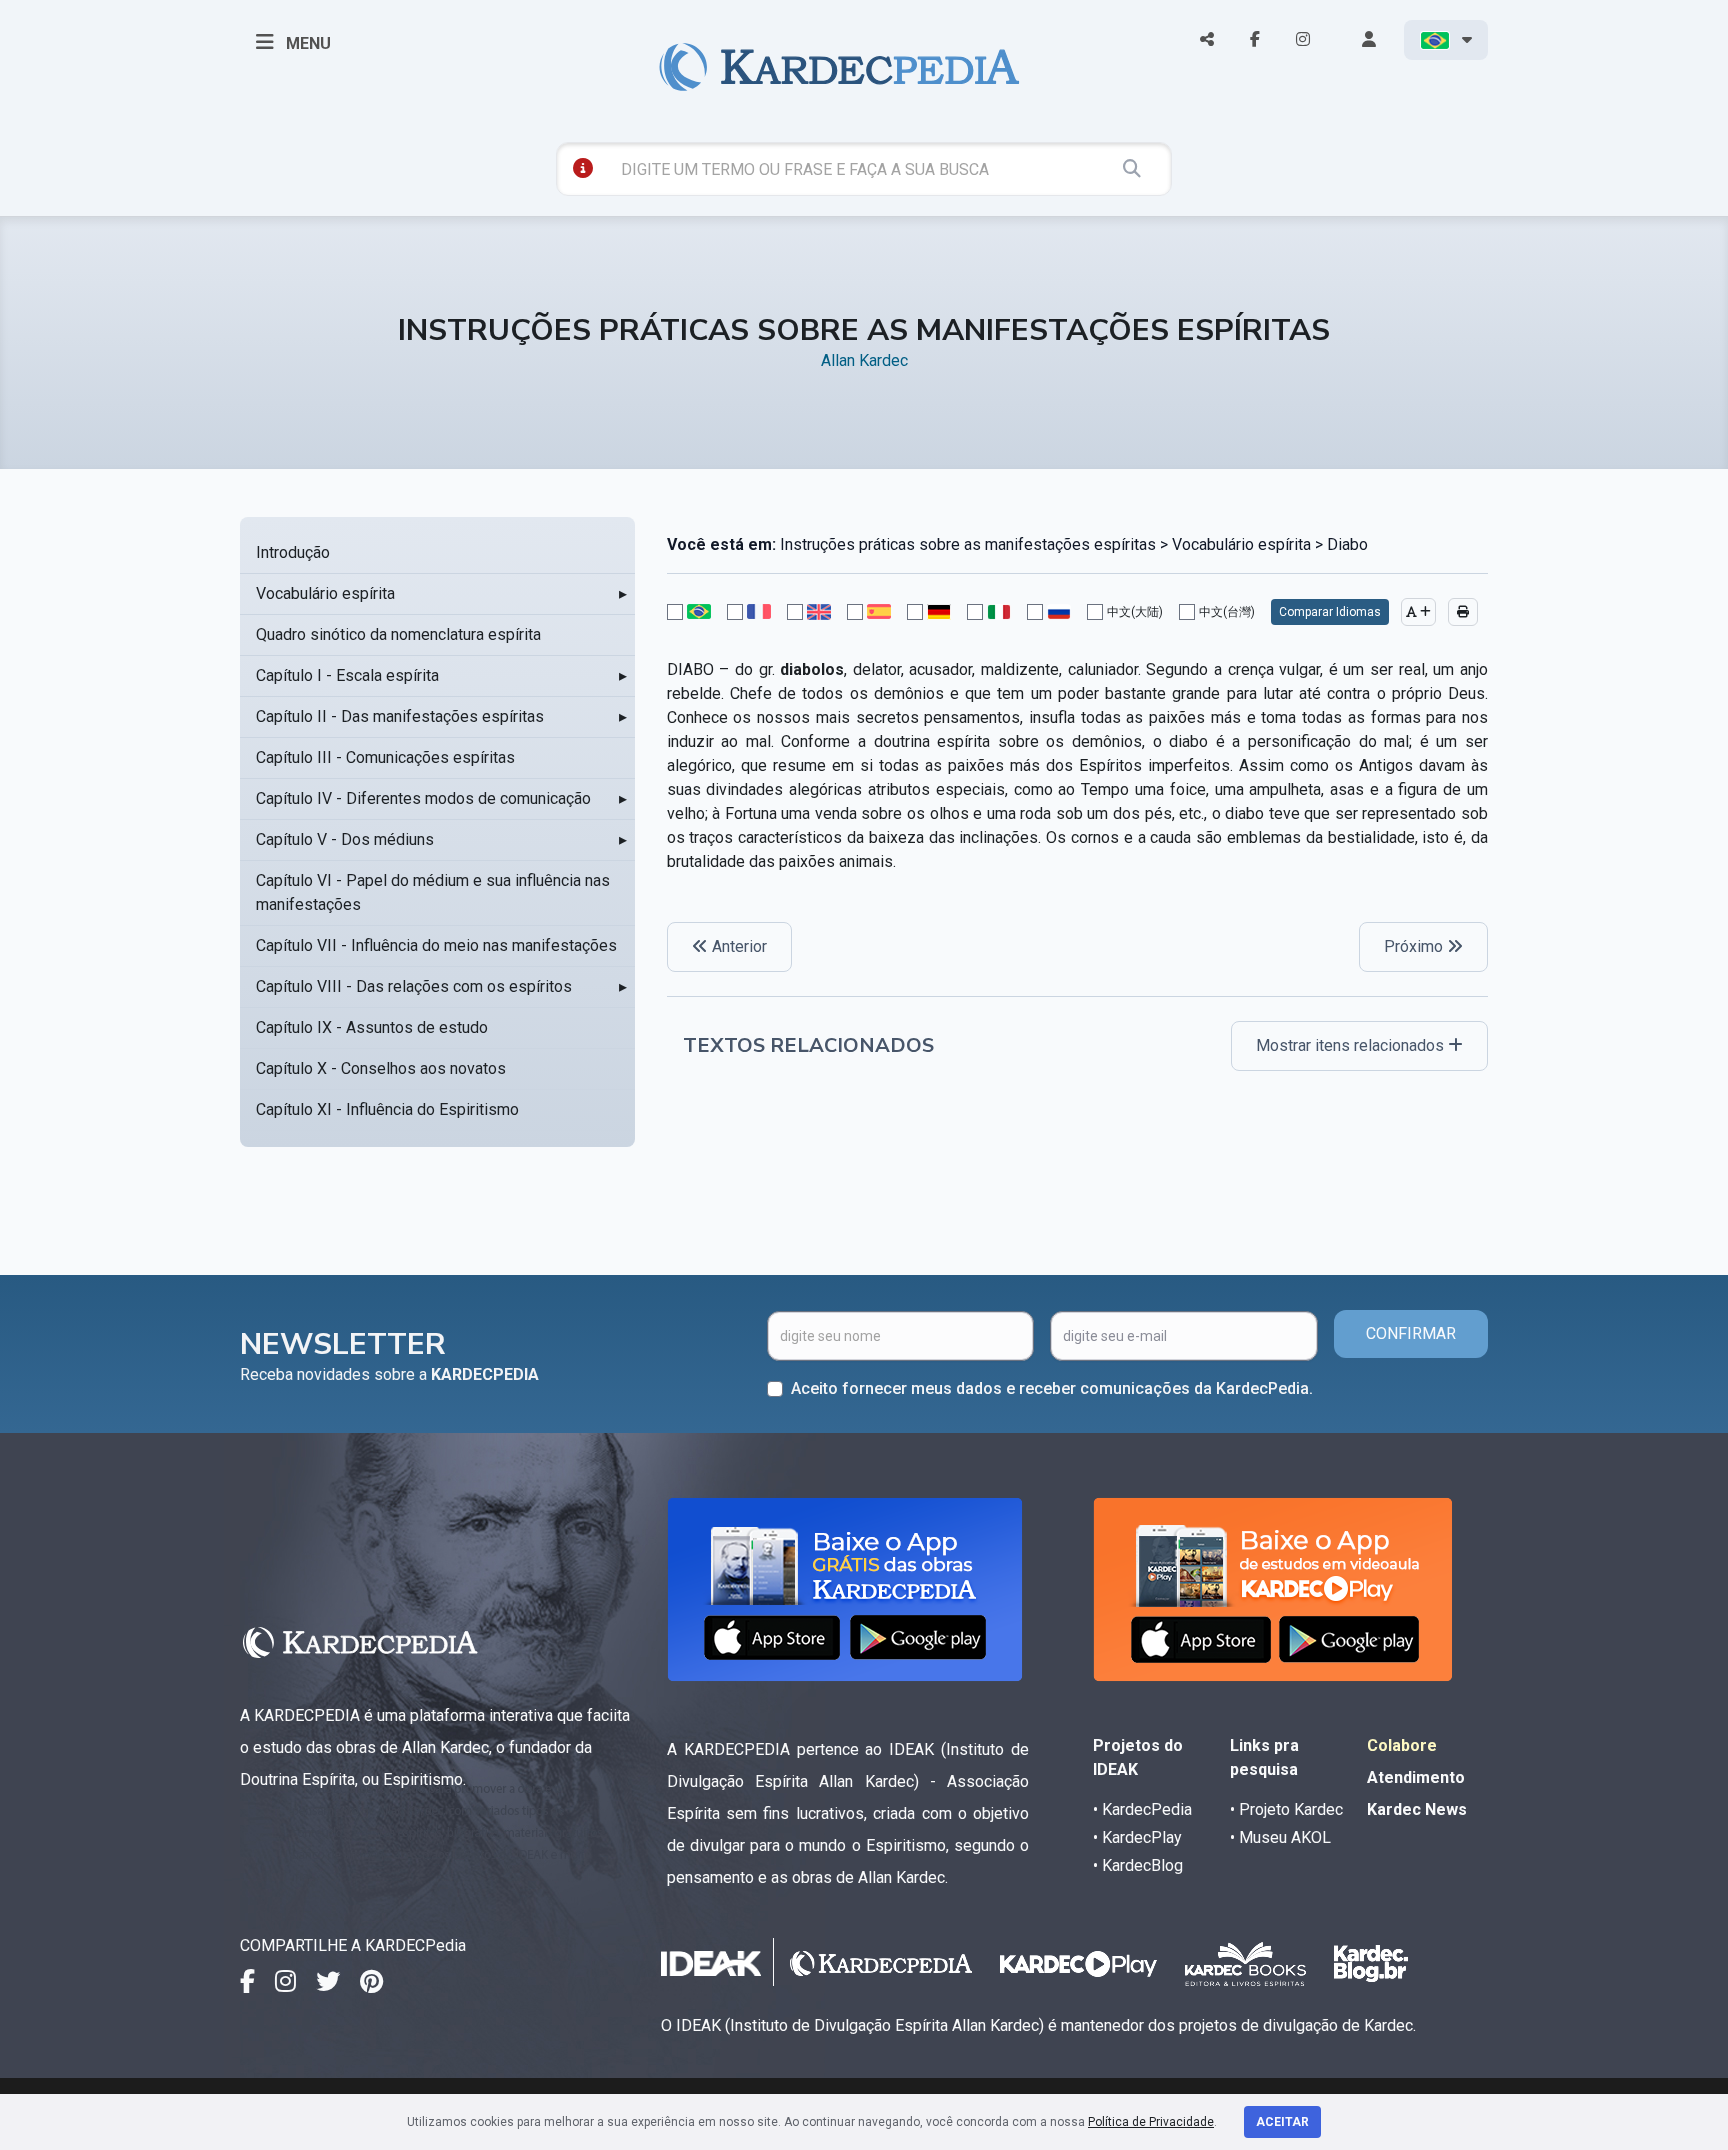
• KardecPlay (1137, 1837)
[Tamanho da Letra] (1418, 612)
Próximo (1415, 946)
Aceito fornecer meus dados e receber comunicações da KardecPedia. (1052, 1388)
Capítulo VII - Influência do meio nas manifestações (436, 945)
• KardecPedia (1142, 1809)
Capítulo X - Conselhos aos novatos (381, 1068)
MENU (306, 43)
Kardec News (1417, 1809)
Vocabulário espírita (325, 593)
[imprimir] (1463, 612)
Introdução (293, 552)
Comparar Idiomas (1330, 612)
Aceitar (1282, 2122)
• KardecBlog (1138, 1865)
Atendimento (1416, 1777)
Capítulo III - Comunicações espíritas (385, 757)
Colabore (1402, 1745)
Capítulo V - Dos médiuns (345, 839)
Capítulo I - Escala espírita (347, 675)
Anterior (737, 946)
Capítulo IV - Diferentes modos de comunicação (423, 798)
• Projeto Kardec (1286, 1809)
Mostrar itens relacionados (1352, 1045)
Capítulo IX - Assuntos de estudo (372, 1027)
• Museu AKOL (1280, 1837)
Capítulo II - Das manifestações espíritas (400, 716)
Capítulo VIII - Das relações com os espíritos (414, 986)
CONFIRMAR (1411, 1333)
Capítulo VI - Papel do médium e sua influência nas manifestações (433, 892)
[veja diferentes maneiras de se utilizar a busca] (583, 168)
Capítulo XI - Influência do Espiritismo (387, 1109)
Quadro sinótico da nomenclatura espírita (398, 634)
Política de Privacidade (1151, 2122)
